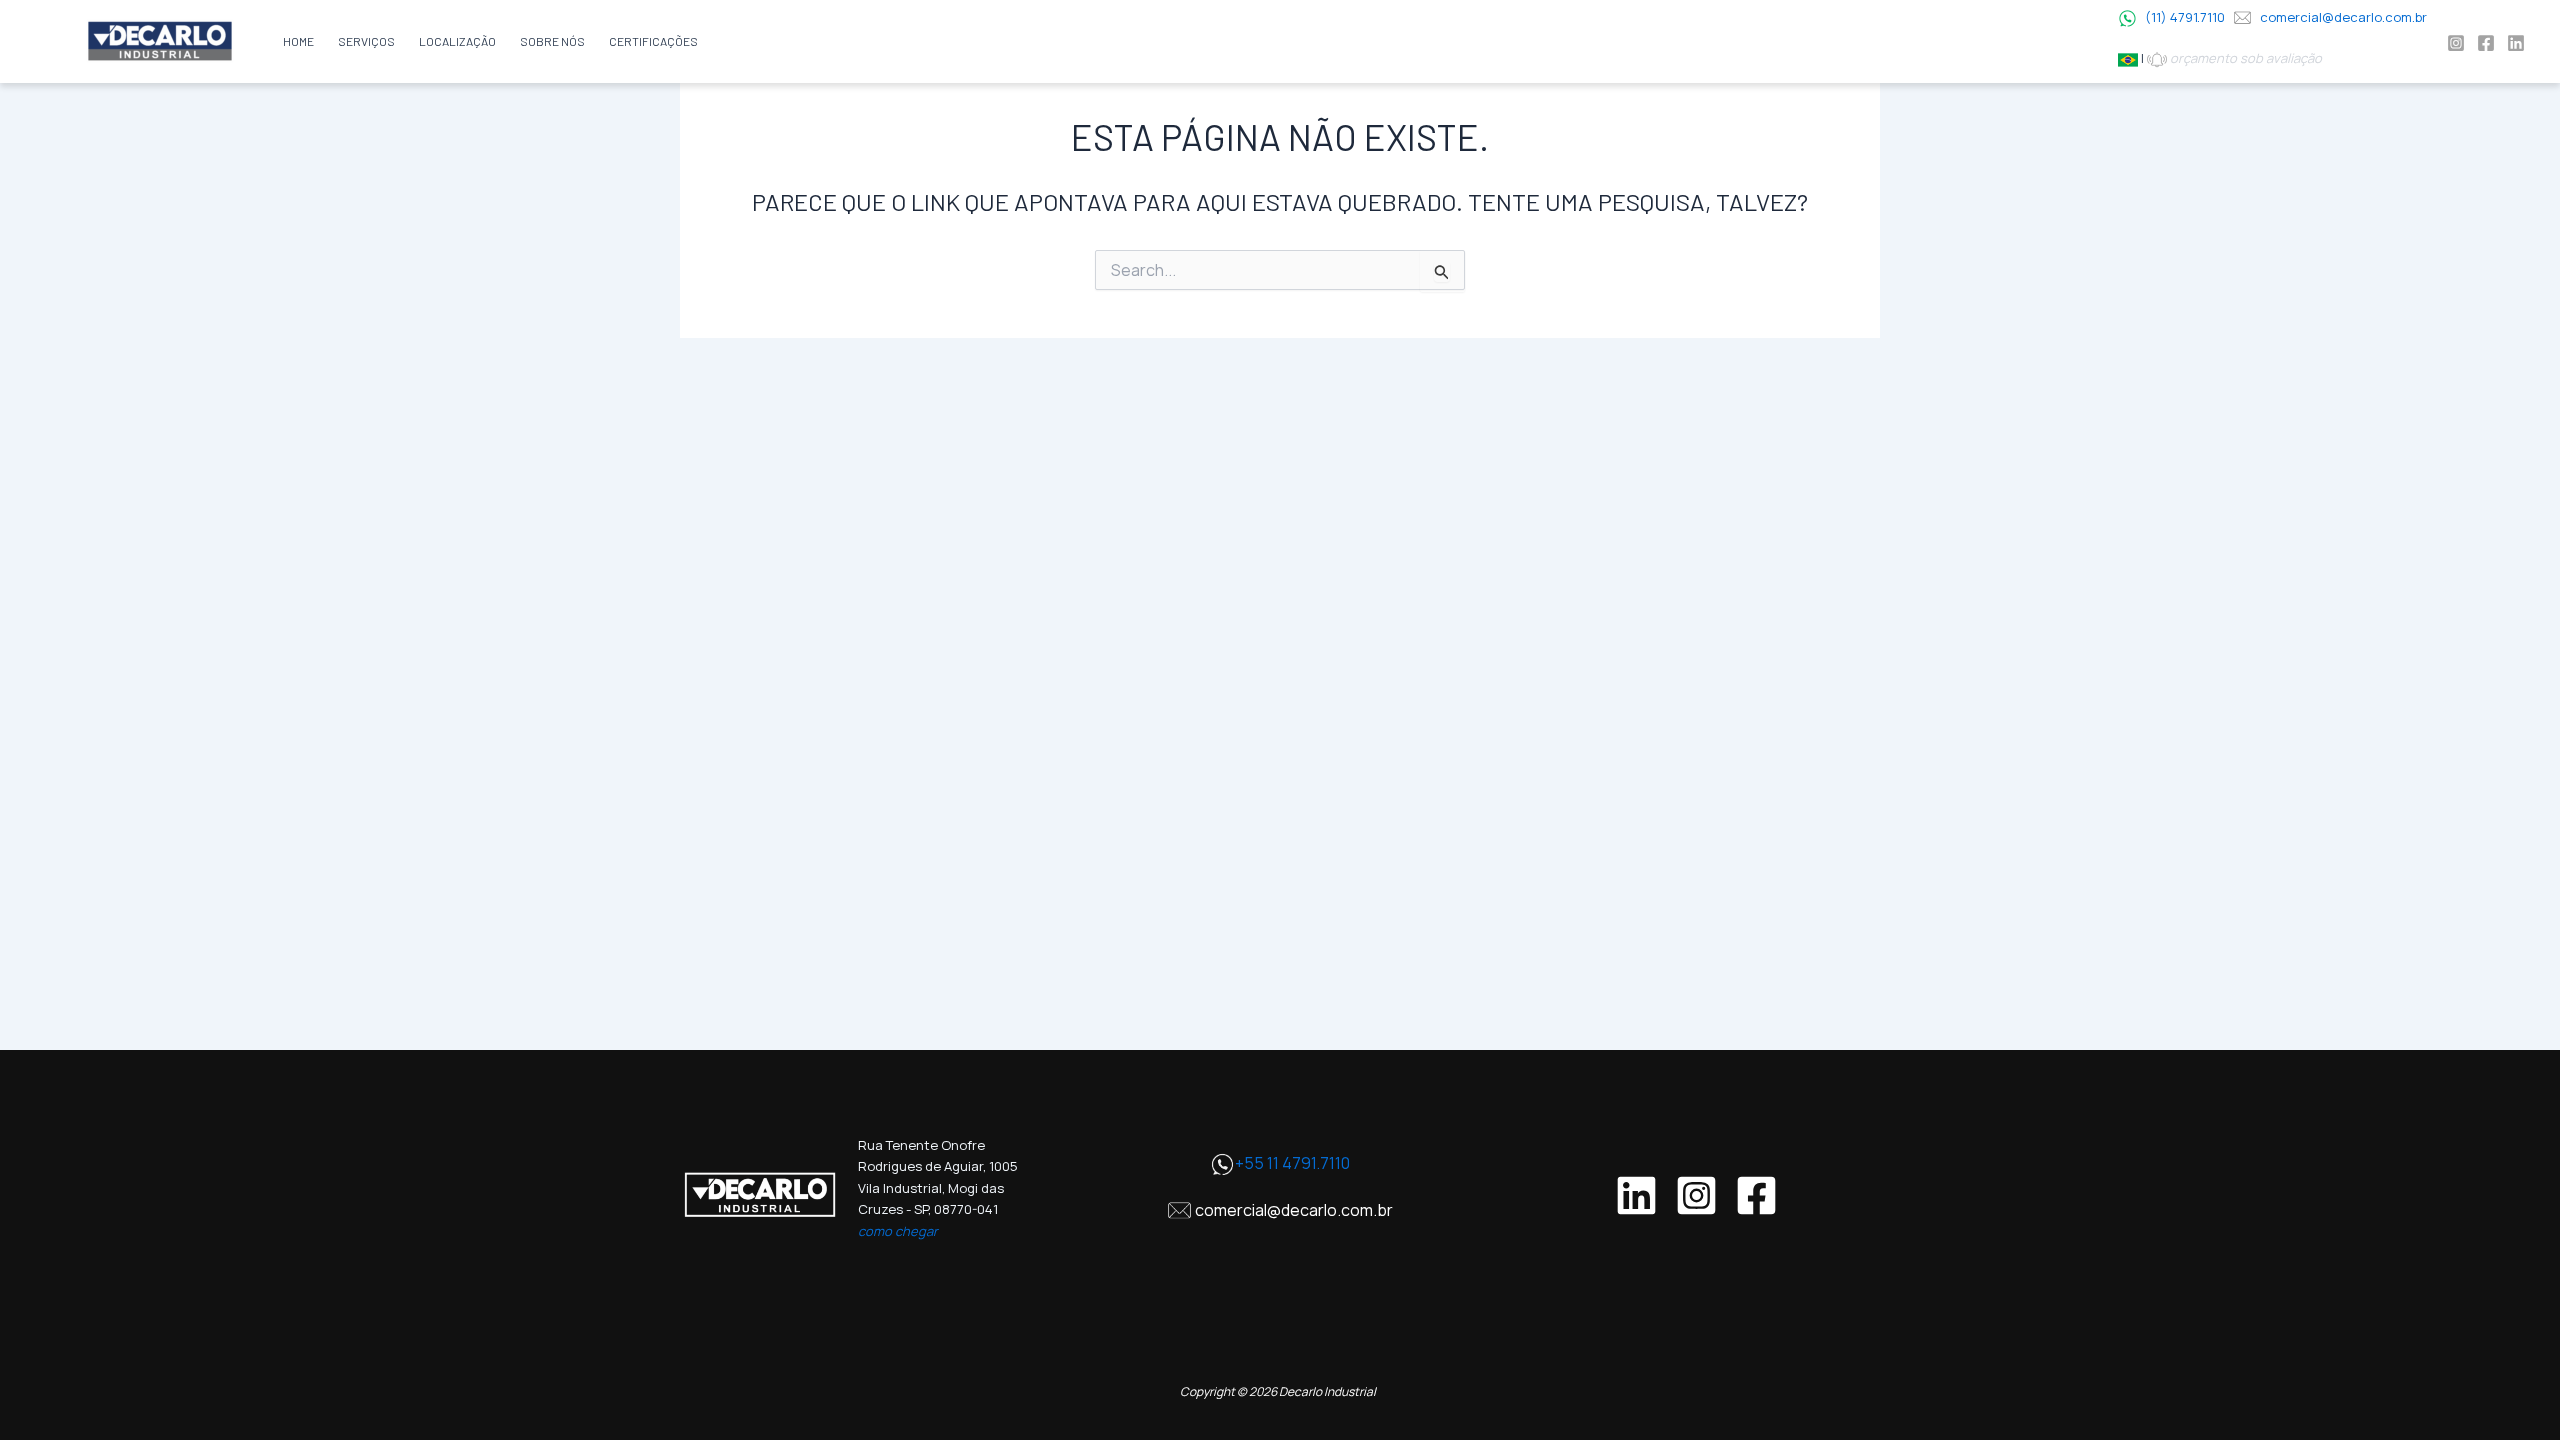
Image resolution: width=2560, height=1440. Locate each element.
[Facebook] (2486, 43)
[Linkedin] (2516, 43)
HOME (298, 41)
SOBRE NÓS (552, 41)
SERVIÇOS (366, 41)
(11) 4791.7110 (2185, 17)
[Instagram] (2456, 43)
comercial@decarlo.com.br (2343, 17)
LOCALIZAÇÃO (457, 41)
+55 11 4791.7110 (1292, 1163)
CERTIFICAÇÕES (653, 41)
